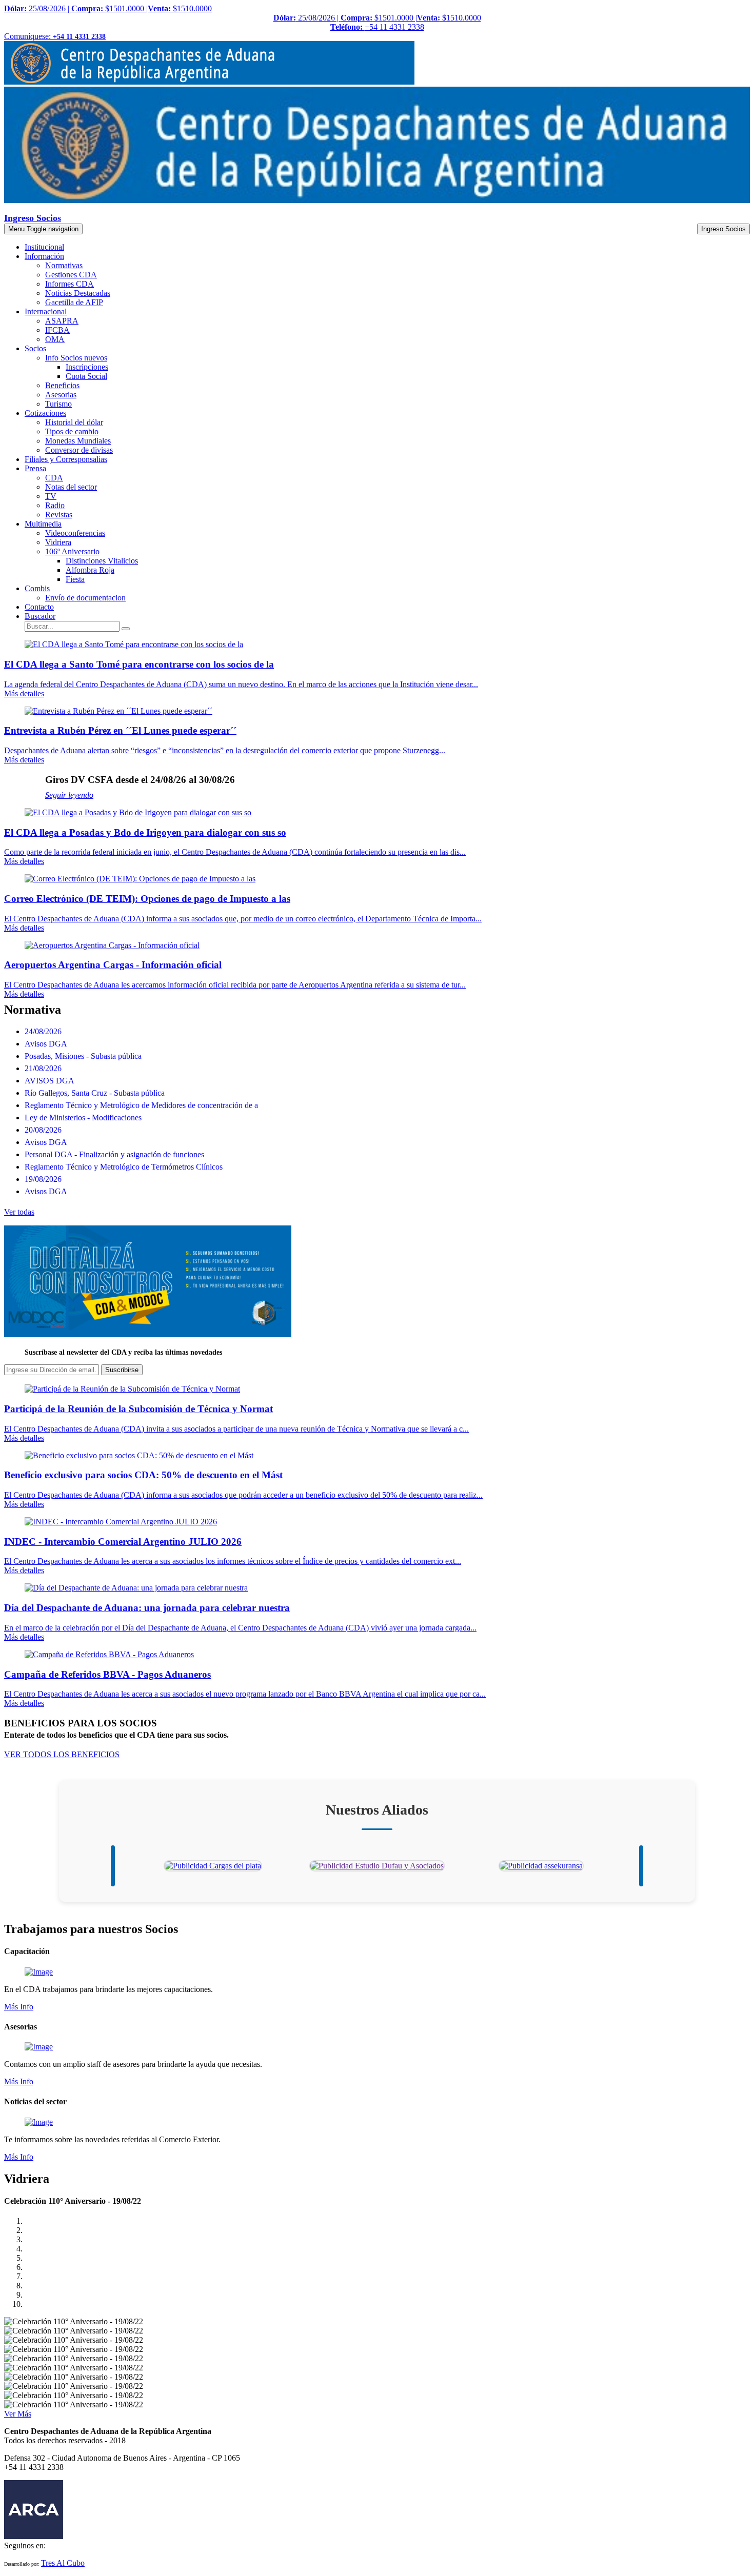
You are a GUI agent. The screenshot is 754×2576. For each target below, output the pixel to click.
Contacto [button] (39, 607)
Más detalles (24, 693)
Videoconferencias (75, 533)
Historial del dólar (74, 422)
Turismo (58, 404)
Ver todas (19, 1212)
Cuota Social (86, 376)
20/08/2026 (43, 1130)
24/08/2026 (43, 1031)
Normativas (64, 265)
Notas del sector (71, 487)
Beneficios (62, 385)
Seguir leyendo (69, 795)
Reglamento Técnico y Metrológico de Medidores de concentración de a (141, 1105)
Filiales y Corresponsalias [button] (66, 459)
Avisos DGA (46, 1044)
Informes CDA (70, 284)
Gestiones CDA (71, 275)
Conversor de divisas (79, 450)
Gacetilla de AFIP (74, 302)
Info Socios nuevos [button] (76, 358)
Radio (55, 505)
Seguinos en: (25, 2545)
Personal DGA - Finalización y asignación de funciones (114, 1154)
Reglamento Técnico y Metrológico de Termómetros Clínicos (124, 1167)
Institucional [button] (44, 247)
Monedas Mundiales (78, 441)
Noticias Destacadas (78, 293)
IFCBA (57, 330)
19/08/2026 (43, 1179)
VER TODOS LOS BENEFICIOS (62, 1754)
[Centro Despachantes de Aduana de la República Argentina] (209, 82)
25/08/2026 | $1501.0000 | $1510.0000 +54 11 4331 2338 (377, 22)
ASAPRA (62, 321)
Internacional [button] (46, 311)
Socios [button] (35, 348)
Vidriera (58, 542)
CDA (54, 478)
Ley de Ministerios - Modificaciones (83, 1118)
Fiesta (75, 579)
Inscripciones (87, 367)
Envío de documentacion (85, 598)
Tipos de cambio (72, 431)
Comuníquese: (55, 36)
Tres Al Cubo (63, 2563)
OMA (55, 339)
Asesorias (61, 395)
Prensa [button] (35, 468)
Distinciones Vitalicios (102, 561)
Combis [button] (37, 588)
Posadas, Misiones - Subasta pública (83, 1056)
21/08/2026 (43, 1068)
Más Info (19, 2007)
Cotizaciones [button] (45, 413)
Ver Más (18, 2414)
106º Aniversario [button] (72, 551)
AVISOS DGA (49, 1081)
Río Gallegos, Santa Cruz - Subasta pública (95, 1093)
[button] (40, 616)
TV (51, 496)
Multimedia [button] (43, 524)
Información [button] (44, 256)
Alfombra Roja (90, 570)
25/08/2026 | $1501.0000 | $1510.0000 (108, 8)
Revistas (59, 515)
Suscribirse (122, 1370)
